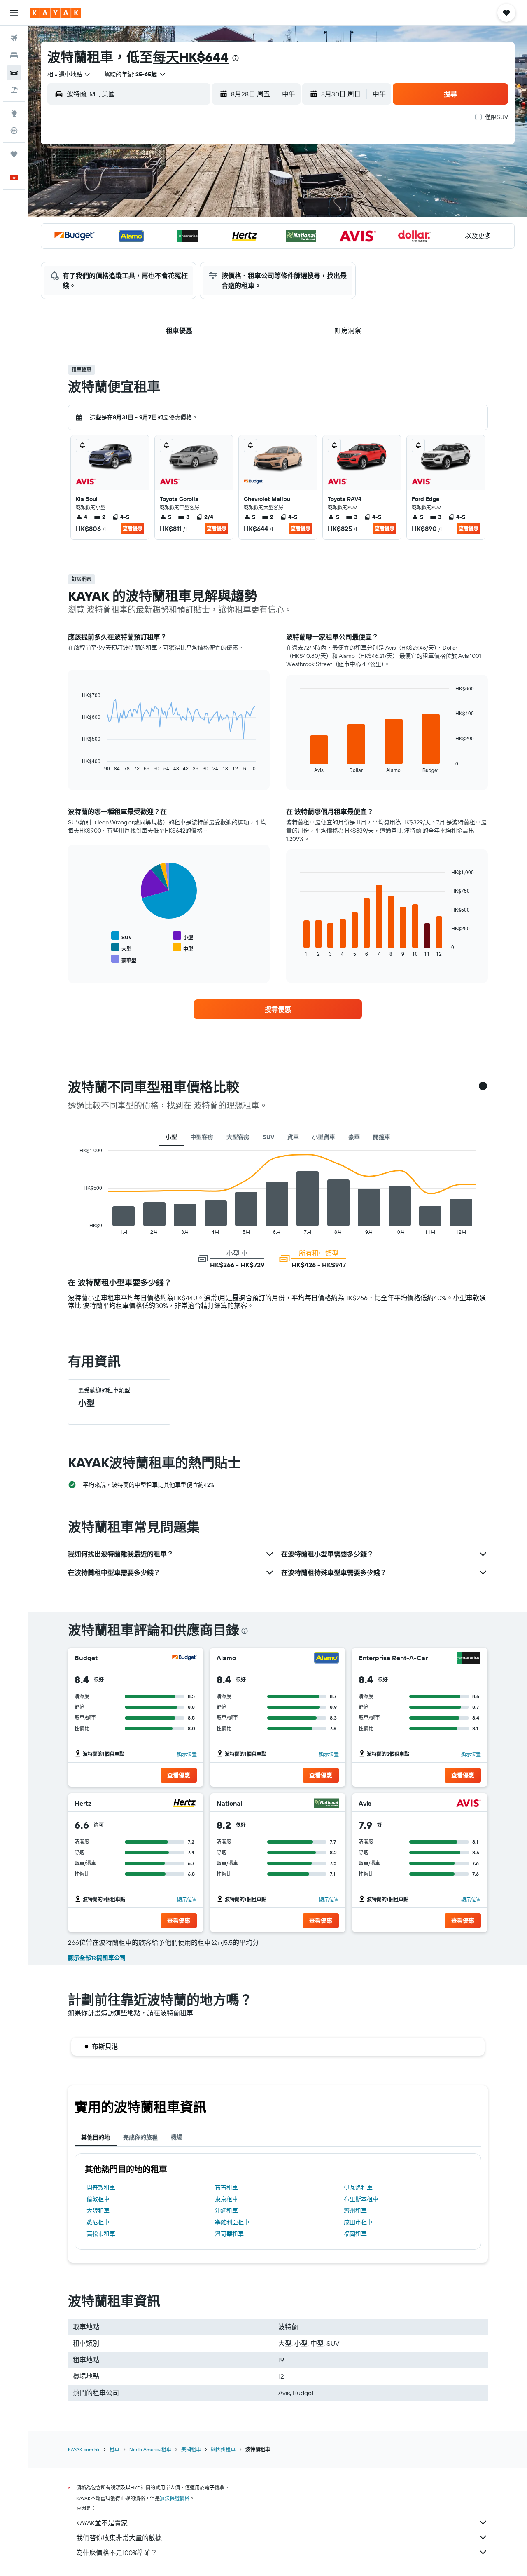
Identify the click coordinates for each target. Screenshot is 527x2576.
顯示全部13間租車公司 (97, 1958)
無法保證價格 (175, 2498)
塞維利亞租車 (232, 2222)
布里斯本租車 (361, 2199)
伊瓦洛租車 (358, 2188)
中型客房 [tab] (202, 1137)
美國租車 (191, 2449)
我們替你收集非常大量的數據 (119, 2538)
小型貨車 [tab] (324, 1137)
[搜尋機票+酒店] (14, 90)
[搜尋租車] (14, 73)
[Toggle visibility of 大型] (121, 948)
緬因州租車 (223, 2449)
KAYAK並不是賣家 (102, 2523)
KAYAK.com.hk (84, 2449)
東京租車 (226, 2199)
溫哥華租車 (229, 2234)
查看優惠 (133, 528)
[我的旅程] (14, 154)
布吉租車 (226, 2188)
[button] (14, 13)
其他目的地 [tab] (96, 2137)
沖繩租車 (226, 2211)
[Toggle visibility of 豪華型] (124, 959)
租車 (114, 2449)
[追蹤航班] (14, 131)
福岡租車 (355, 2234)
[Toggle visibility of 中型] (183, 948)
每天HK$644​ (191, 57)
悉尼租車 (98, 2222)
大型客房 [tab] (238, 1137)
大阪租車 (98, 2211)
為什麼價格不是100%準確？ (117, 2553)
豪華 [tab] (354, 1137)
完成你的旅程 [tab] (140, 2137)
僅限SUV (497, 117)
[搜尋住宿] (14, 55)
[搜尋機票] (14, 38)
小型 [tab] (171, 1137)
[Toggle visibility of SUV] (121, 936)
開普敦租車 (101, 2188)
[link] (278, 1009)
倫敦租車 (98, 2199)
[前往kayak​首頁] (55, 13)
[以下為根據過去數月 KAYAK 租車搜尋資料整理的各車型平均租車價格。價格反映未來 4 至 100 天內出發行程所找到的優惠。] (483, 1087)
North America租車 (150, 2449)
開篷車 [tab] (382, 1137)
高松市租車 (101, 2234)
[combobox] (69, 74)
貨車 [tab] (293, 1137)
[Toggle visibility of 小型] (183, 936)
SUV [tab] (268, 1137)
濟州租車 (355, 2211)
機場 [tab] (177, 2137)
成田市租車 (358, 2222)
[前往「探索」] (14, 113)
